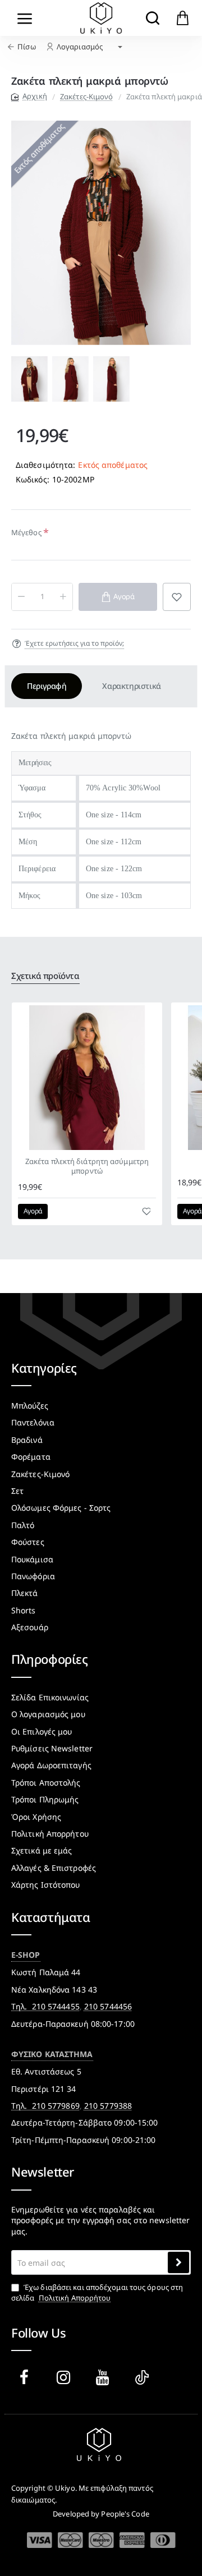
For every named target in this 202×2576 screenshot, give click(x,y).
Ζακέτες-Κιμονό (86, 96)
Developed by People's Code (101, 2514)
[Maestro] (101, 2540)
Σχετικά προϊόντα (45, 976)
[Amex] (132, 2540)
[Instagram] (66, 2377)
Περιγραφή (47, 686)
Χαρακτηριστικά (131, 686)
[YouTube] (105, 2377)
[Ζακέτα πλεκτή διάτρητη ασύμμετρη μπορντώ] (87, 1078)
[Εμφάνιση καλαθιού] (183, 18)
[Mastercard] (70, 2540)
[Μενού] (25, 18)
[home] (29, 96)
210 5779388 (108, 2106)
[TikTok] (144, 2377)
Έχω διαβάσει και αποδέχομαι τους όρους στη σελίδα (97, 2292)
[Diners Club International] (163, 2540)
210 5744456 (108, 2006)
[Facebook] (26, 2377)
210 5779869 (56, 2106)
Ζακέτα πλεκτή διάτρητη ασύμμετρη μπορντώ (87, 1166)
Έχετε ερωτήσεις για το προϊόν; (74, 643)
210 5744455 (56, 2006)
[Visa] (40, 2540)
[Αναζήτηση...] (152, 18)
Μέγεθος (26, 532)
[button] (20, 379)
